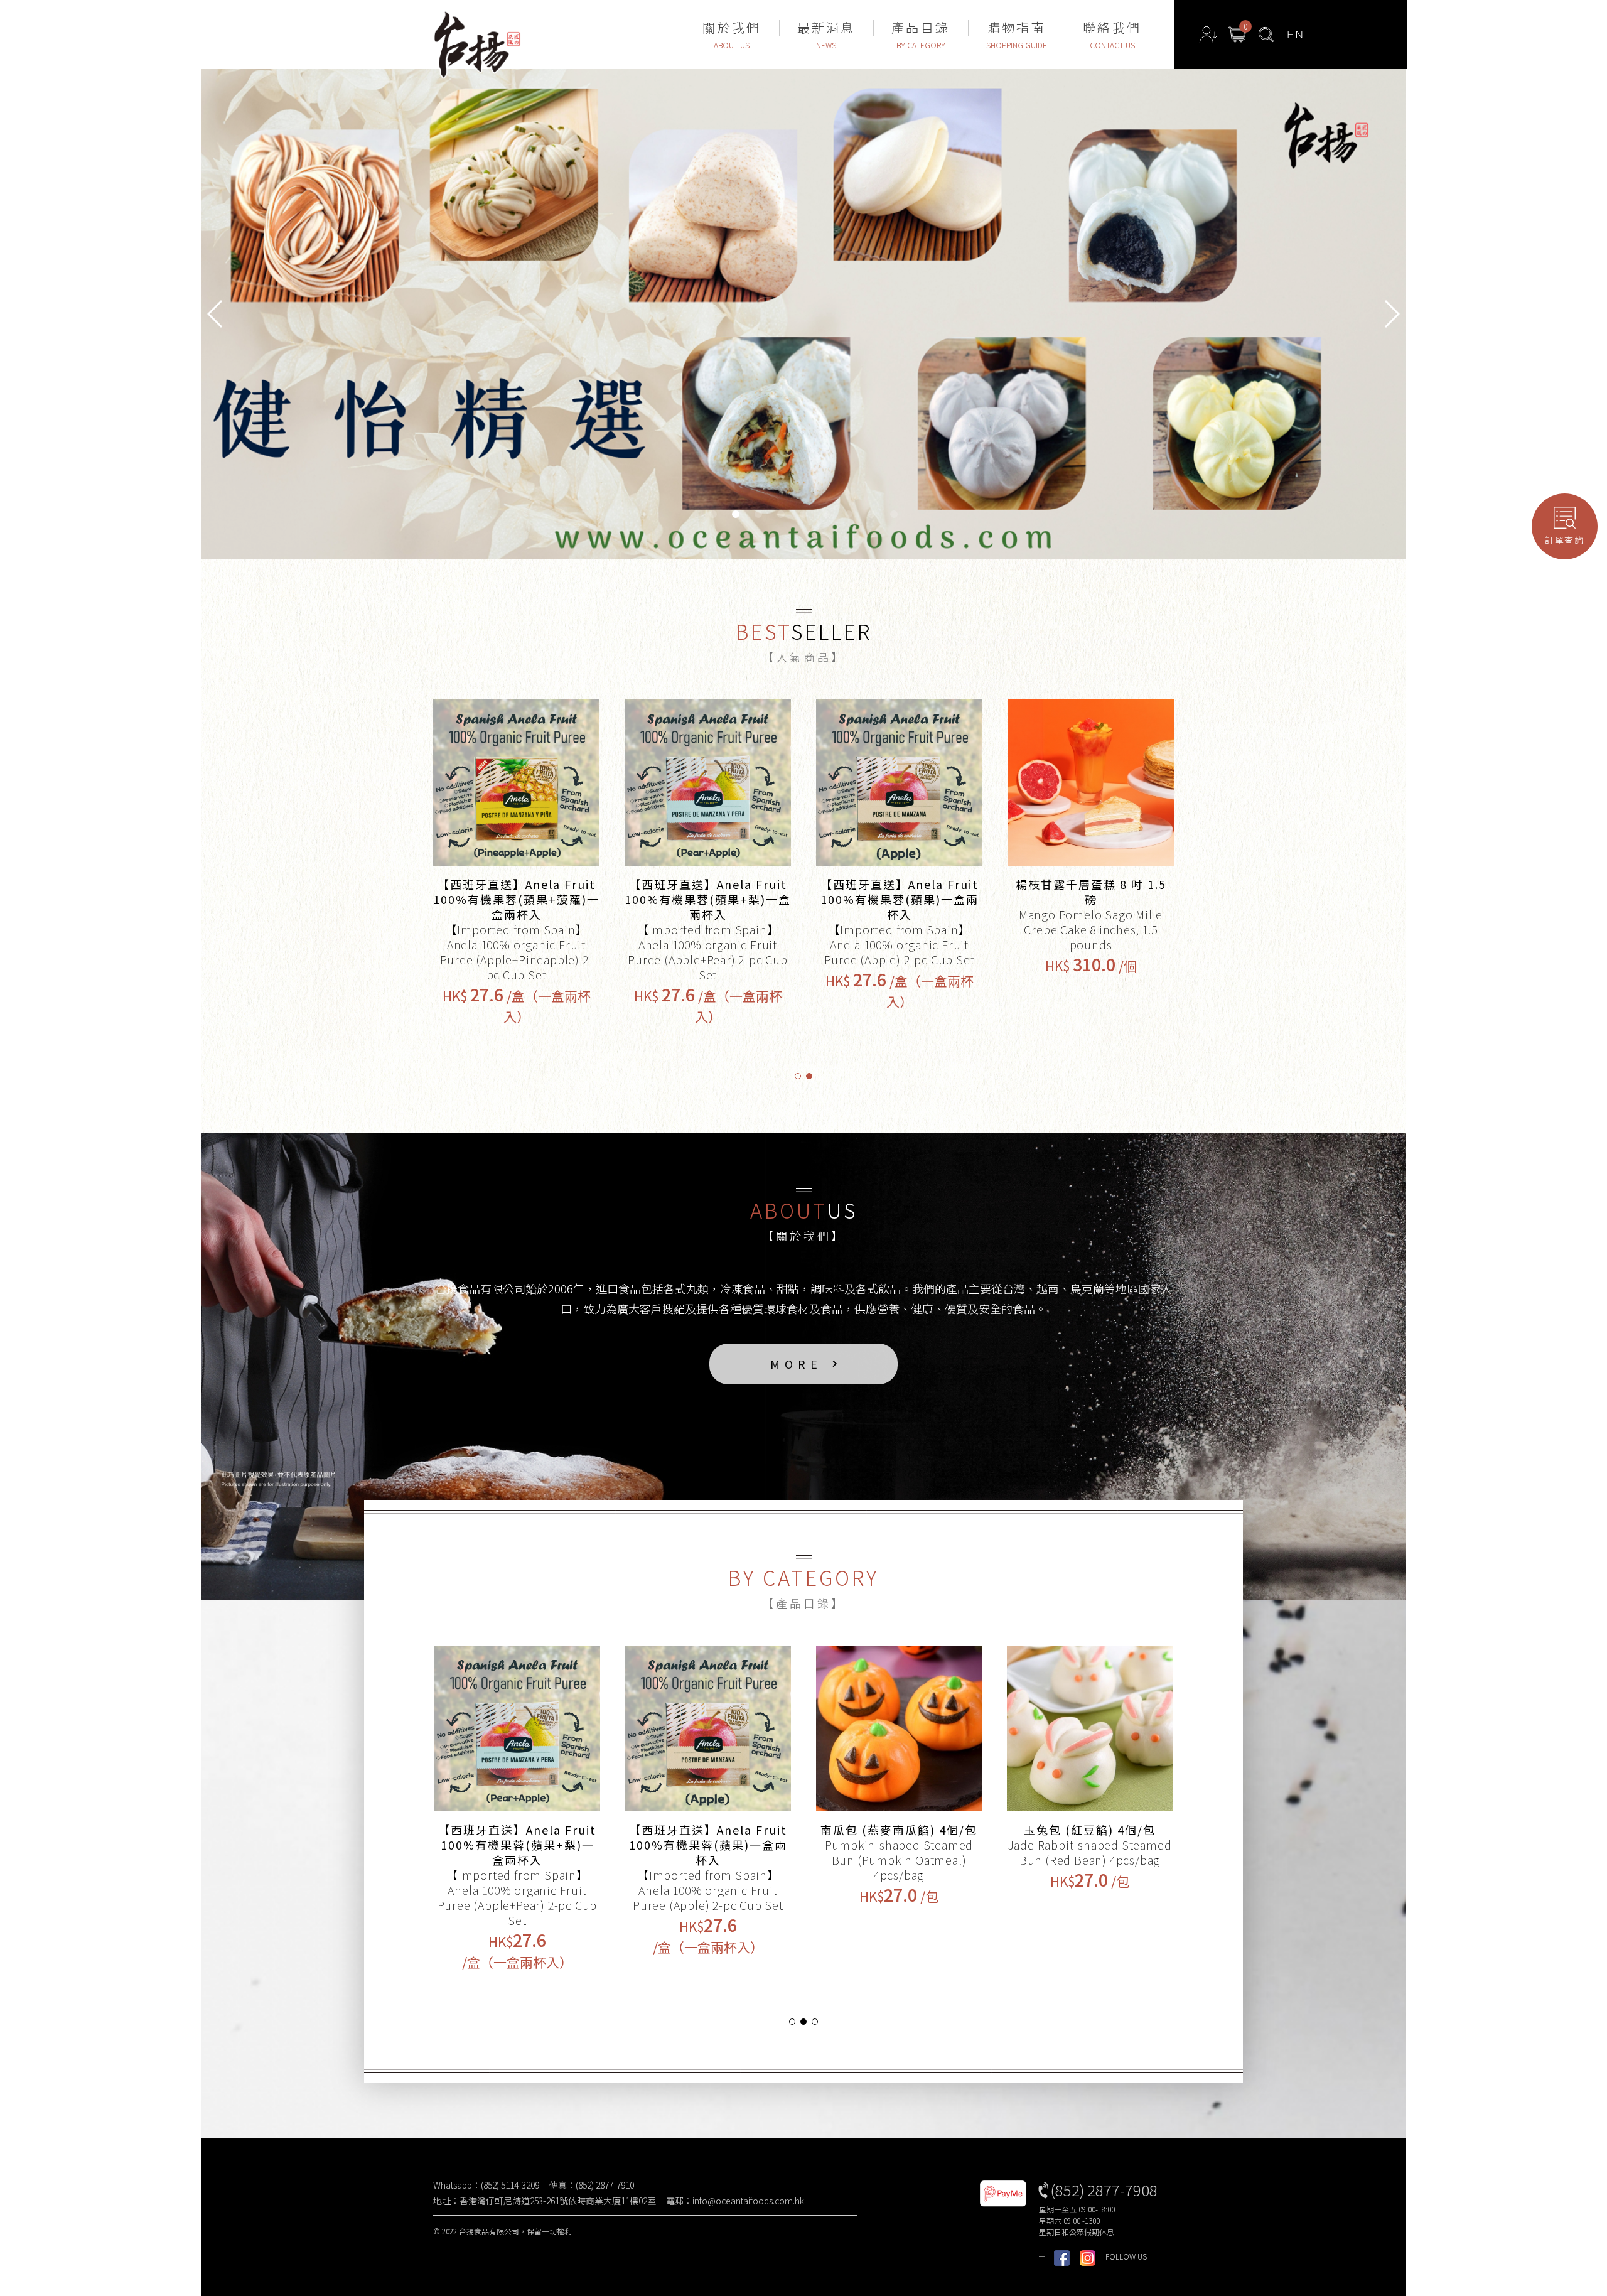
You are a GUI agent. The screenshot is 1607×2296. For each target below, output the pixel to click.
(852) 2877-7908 (1104, 2190)
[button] (1391, 314)
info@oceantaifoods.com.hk (748, 2201)
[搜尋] (1266, 35)
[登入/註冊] (1208, 35)
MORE (796, 1364)
